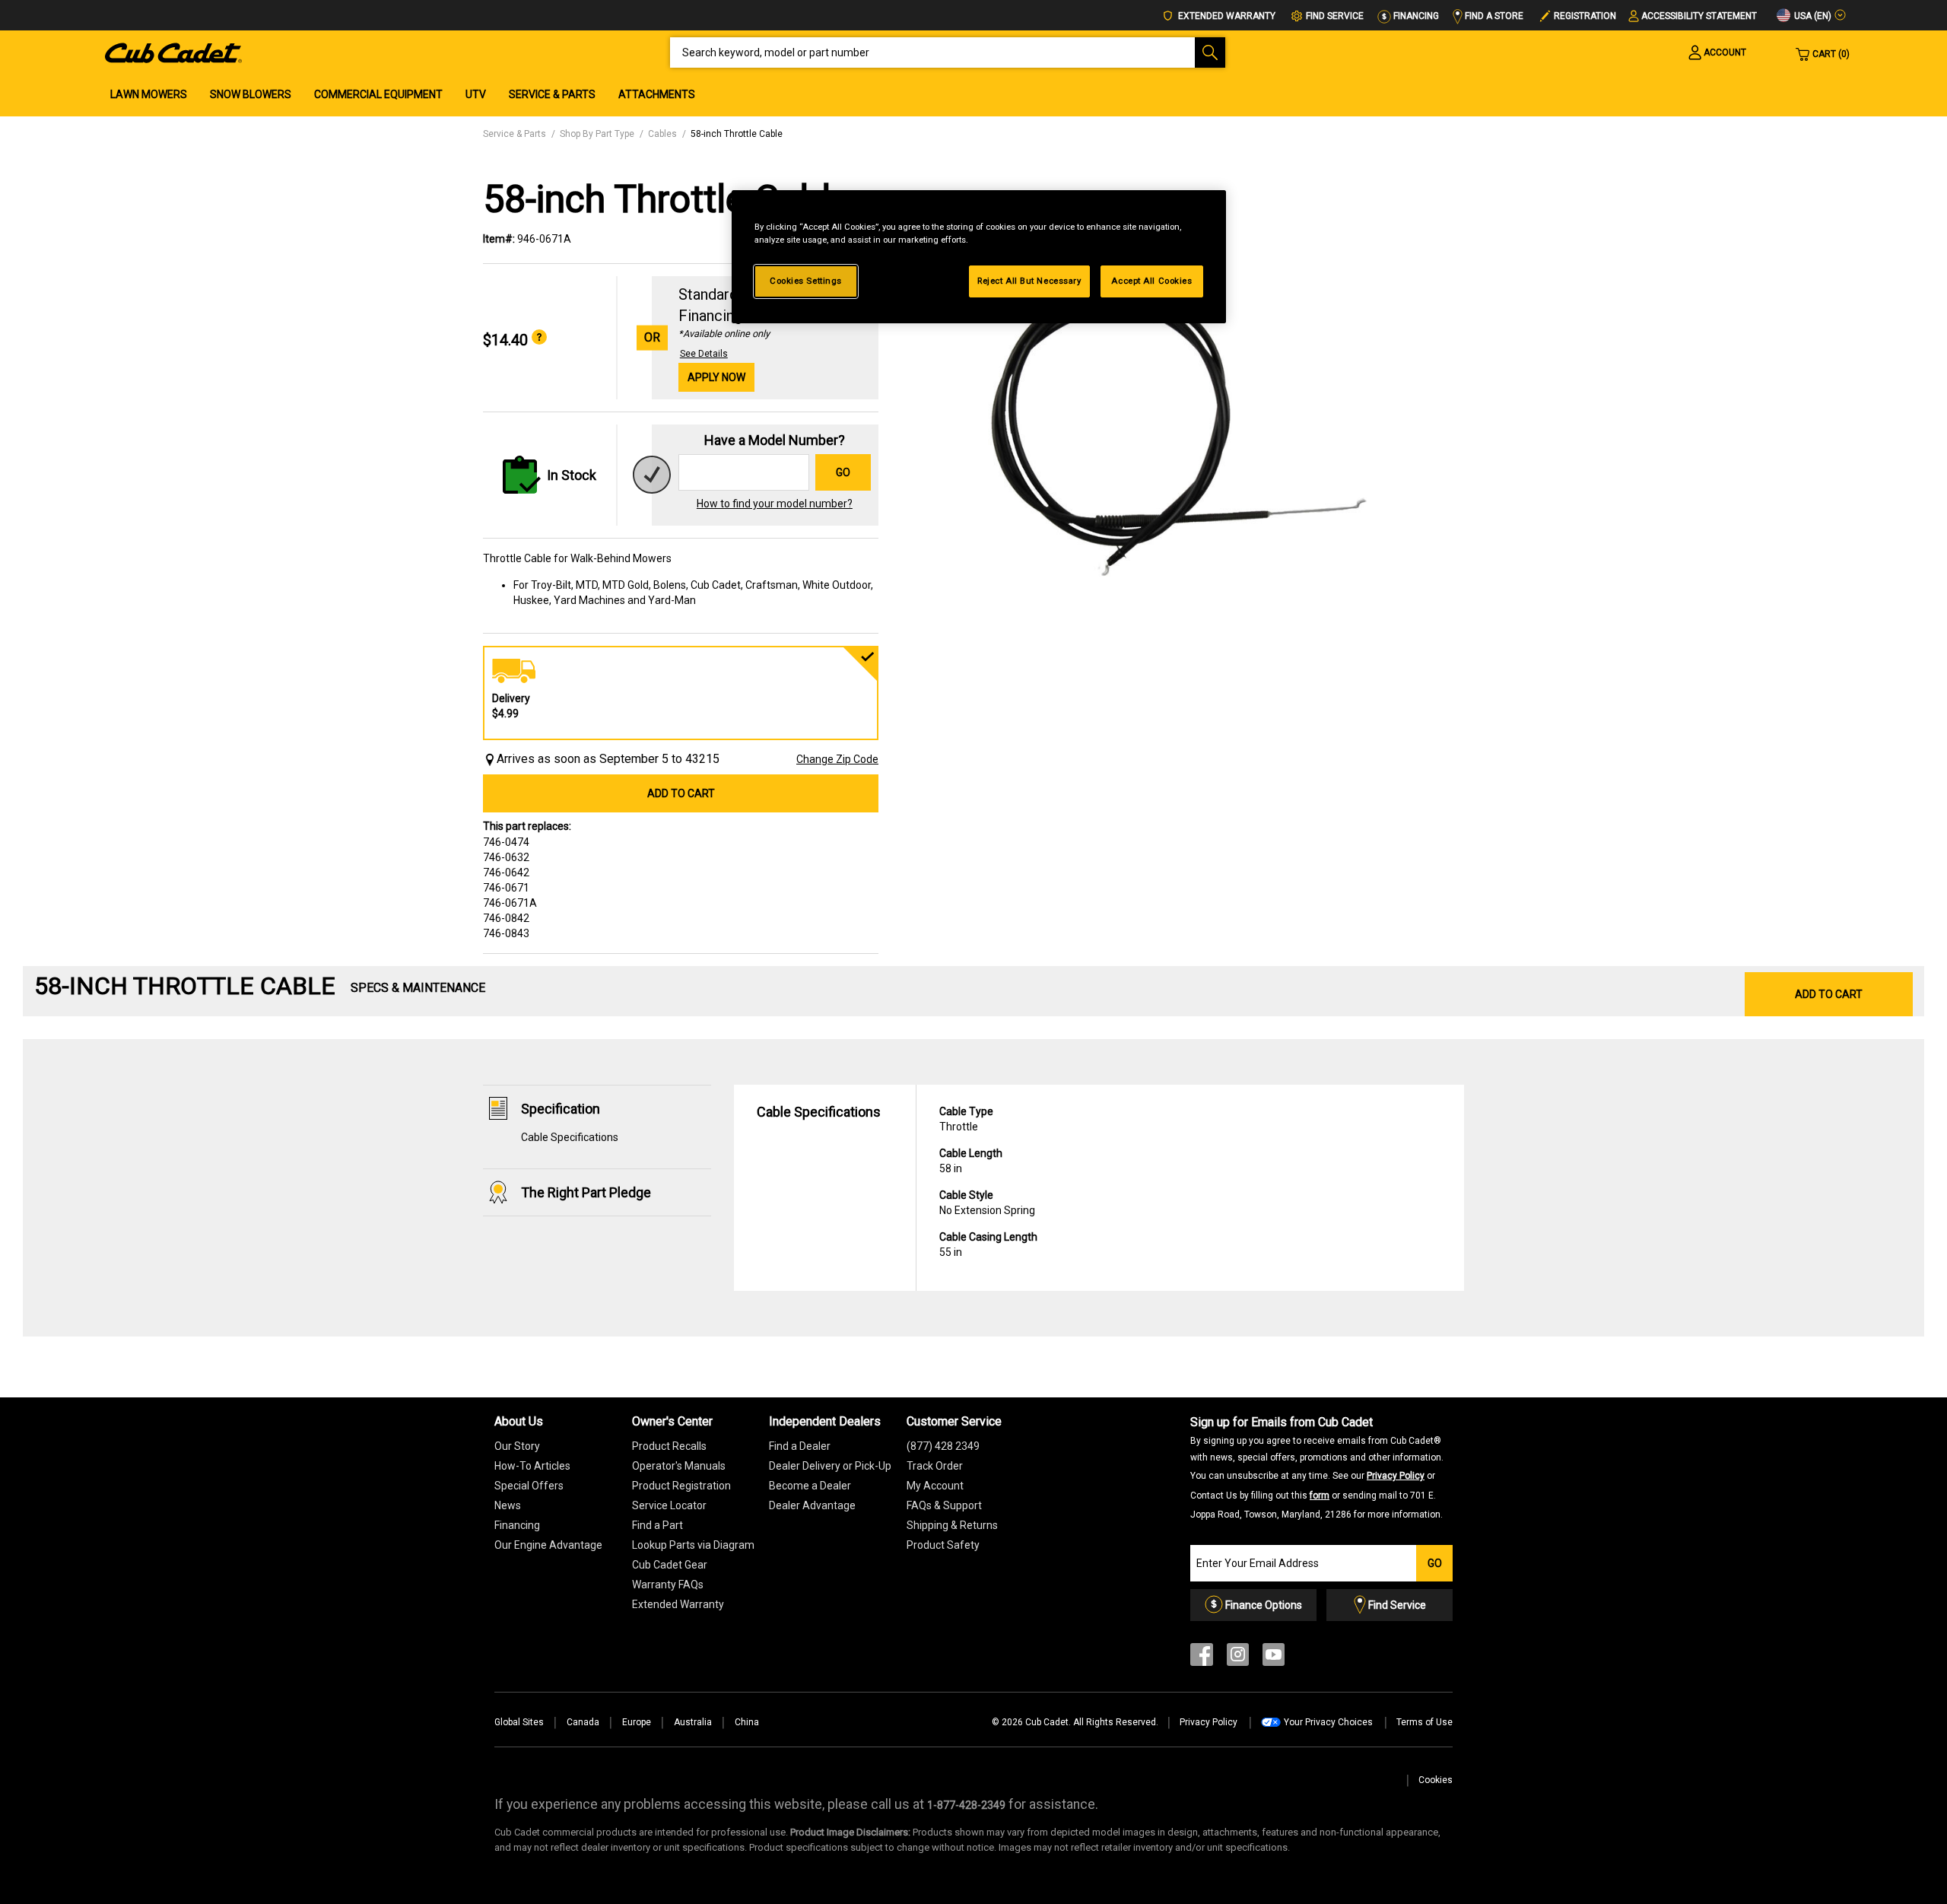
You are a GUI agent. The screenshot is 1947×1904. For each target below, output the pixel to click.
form (1320, 1496)
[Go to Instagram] (1238, 1658)
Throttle (966, 1119)
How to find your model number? (775, 504)
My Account (935, 1486)
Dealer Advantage (812, 1505)
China (747, 1722)
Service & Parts (552, 94)
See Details (704, 354)
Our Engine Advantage (548, 1545)
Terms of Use (1425, 1722)
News (508, 1505)
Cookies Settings (806, 281)
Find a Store (1493, 16)
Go (843, 472)
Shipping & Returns (952, 1525)
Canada (583, 1722)
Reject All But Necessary (1029, 281)
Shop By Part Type (597, 134)
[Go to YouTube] (1274, 1658)
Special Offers (529, 1486)
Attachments (657, 94)
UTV (476, 94)
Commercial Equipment (378, 94)
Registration (1585, 16)
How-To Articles (532, 1466)
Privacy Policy (1396, 1476)
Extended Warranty (1226, 16)
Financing (1415, 16)
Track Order (935, 1466)
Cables (662, 134)
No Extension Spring (987, 1203)
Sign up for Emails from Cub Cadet (1317, 1467)
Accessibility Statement (1699, 16)
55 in (988, 1244)
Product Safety (943, 1545)
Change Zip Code (837, 759)
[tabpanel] (1179, 420)
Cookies (1436, 1780)
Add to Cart (681, 793)
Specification (561, 1109)
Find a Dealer (800, 1446)
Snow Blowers (251, 94)
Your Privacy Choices (1328, 1722)
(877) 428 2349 (943, 1446)
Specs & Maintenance (418, 988)
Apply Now (716, 377)
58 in (971, 1161)
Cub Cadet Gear (670, 1565)
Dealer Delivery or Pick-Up (830, 1466)
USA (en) (1812, 16)
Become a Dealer (810, 1486)
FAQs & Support (944, 1505)
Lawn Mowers (149, 94)
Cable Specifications (570, 1137)
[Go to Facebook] (1202, 1658)
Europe (637, 1722)
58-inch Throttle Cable (737, 134)
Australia (693, 1722)
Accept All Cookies (1151, 281)
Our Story (517, 1446)
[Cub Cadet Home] (173, 52)
